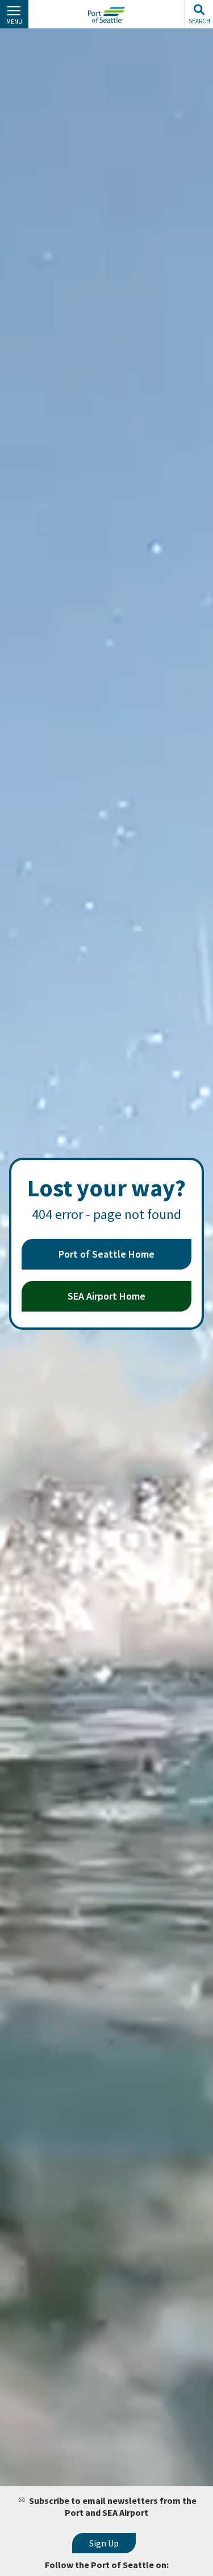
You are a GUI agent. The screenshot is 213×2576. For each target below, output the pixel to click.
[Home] (106, 15)
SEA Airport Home (106, 1296)
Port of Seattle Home (106, 1254)
